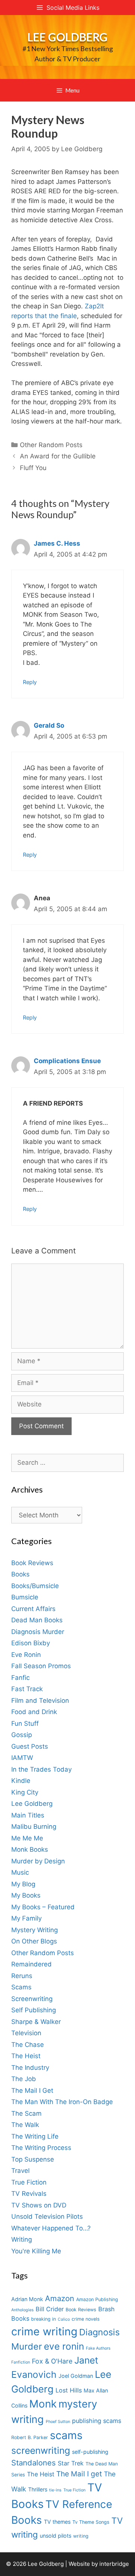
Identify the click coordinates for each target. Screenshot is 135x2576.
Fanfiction (21, 2362)
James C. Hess (57, 543)
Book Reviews (32, 1563)
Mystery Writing (34, 1930)
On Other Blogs (34, 1941)
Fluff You (33, 468)
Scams (21, 1987)
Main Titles (28, 1815)
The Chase (28, 2045)
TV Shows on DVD (39, 2205)
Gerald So (49, 725)
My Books (26, 1895)
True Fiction (29, 2182)
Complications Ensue (67, 1061)
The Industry (30, 2068)
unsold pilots (55, 2536)
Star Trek (71, 2463)
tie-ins (55, 2490)
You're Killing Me (36, 2251)
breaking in (43, 2319)
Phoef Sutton (58, 2422)
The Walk (25, 2125)
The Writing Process (41, 2148)
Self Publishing (34, 2010)
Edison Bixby (31, 1643)
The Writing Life (35, 2136)
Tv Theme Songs (91, 2522)
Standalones (34, 2463)
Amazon (60, 2298)
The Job (24, 2079)
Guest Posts (30, 1746)
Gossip (22, 1735)
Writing (22, 2239)
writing (81, 2536)
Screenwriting (32, 1999)
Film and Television (40, 1701)
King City (25, 1792)
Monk (43, 2404)
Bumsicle (25, 1597)
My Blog (23, 1884)
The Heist (26, 2056)
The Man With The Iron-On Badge (62, 2102)
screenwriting (41, 2450)
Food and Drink (34, 1712)
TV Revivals (29, 2194)
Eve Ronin (26, 1655)
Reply (30, 682)
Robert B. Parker (30, 2437)
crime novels (86, 2319)
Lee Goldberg (67, 37)
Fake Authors (98, 2348)
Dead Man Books (37, 1620)
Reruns (22, 1976)
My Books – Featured (43, 1907)
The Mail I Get (32, 2091)
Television (26, 2033)
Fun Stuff (25, 1723)
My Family (26, 1918)
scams (66, 2435)
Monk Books (30, 1849)
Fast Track (27, 1689)
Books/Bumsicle (35, 1586)
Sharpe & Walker (36, 2022)
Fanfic (20, 1678)
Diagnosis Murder (38, 1632)
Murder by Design (38, 1861)
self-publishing (90, 2452)
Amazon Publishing (97, 2299)
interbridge (114, 2564)
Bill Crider (50, 2309)
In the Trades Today (41, 1769)
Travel (20, 2171)
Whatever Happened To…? (51, 2228)
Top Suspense (33, 2159)
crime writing (44, 2331)
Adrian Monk (27, 2299)
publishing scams (97, 2421)
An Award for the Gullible (58, 456)
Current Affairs (33, 1609)
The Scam (26, 2113)
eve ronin (64, 2346)
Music (20, 1872)
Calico (64, 2319)
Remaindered (31, 1964)
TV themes (57, 2522)
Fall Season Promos (41, 1666)
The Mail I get (79, 2474)
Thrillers (38, 2489)
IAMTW (22, 1758)
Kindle (21, 1781)
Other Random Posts (51, 445)
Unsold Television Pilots (47, 2216)
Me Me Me (27, 1838)
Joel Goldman (76, 2376)
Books (20, 1574)
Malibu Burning (34, 1827)
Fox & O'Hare (52, 2361)
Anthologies (22, 2310)
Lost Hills (69, 2390)
